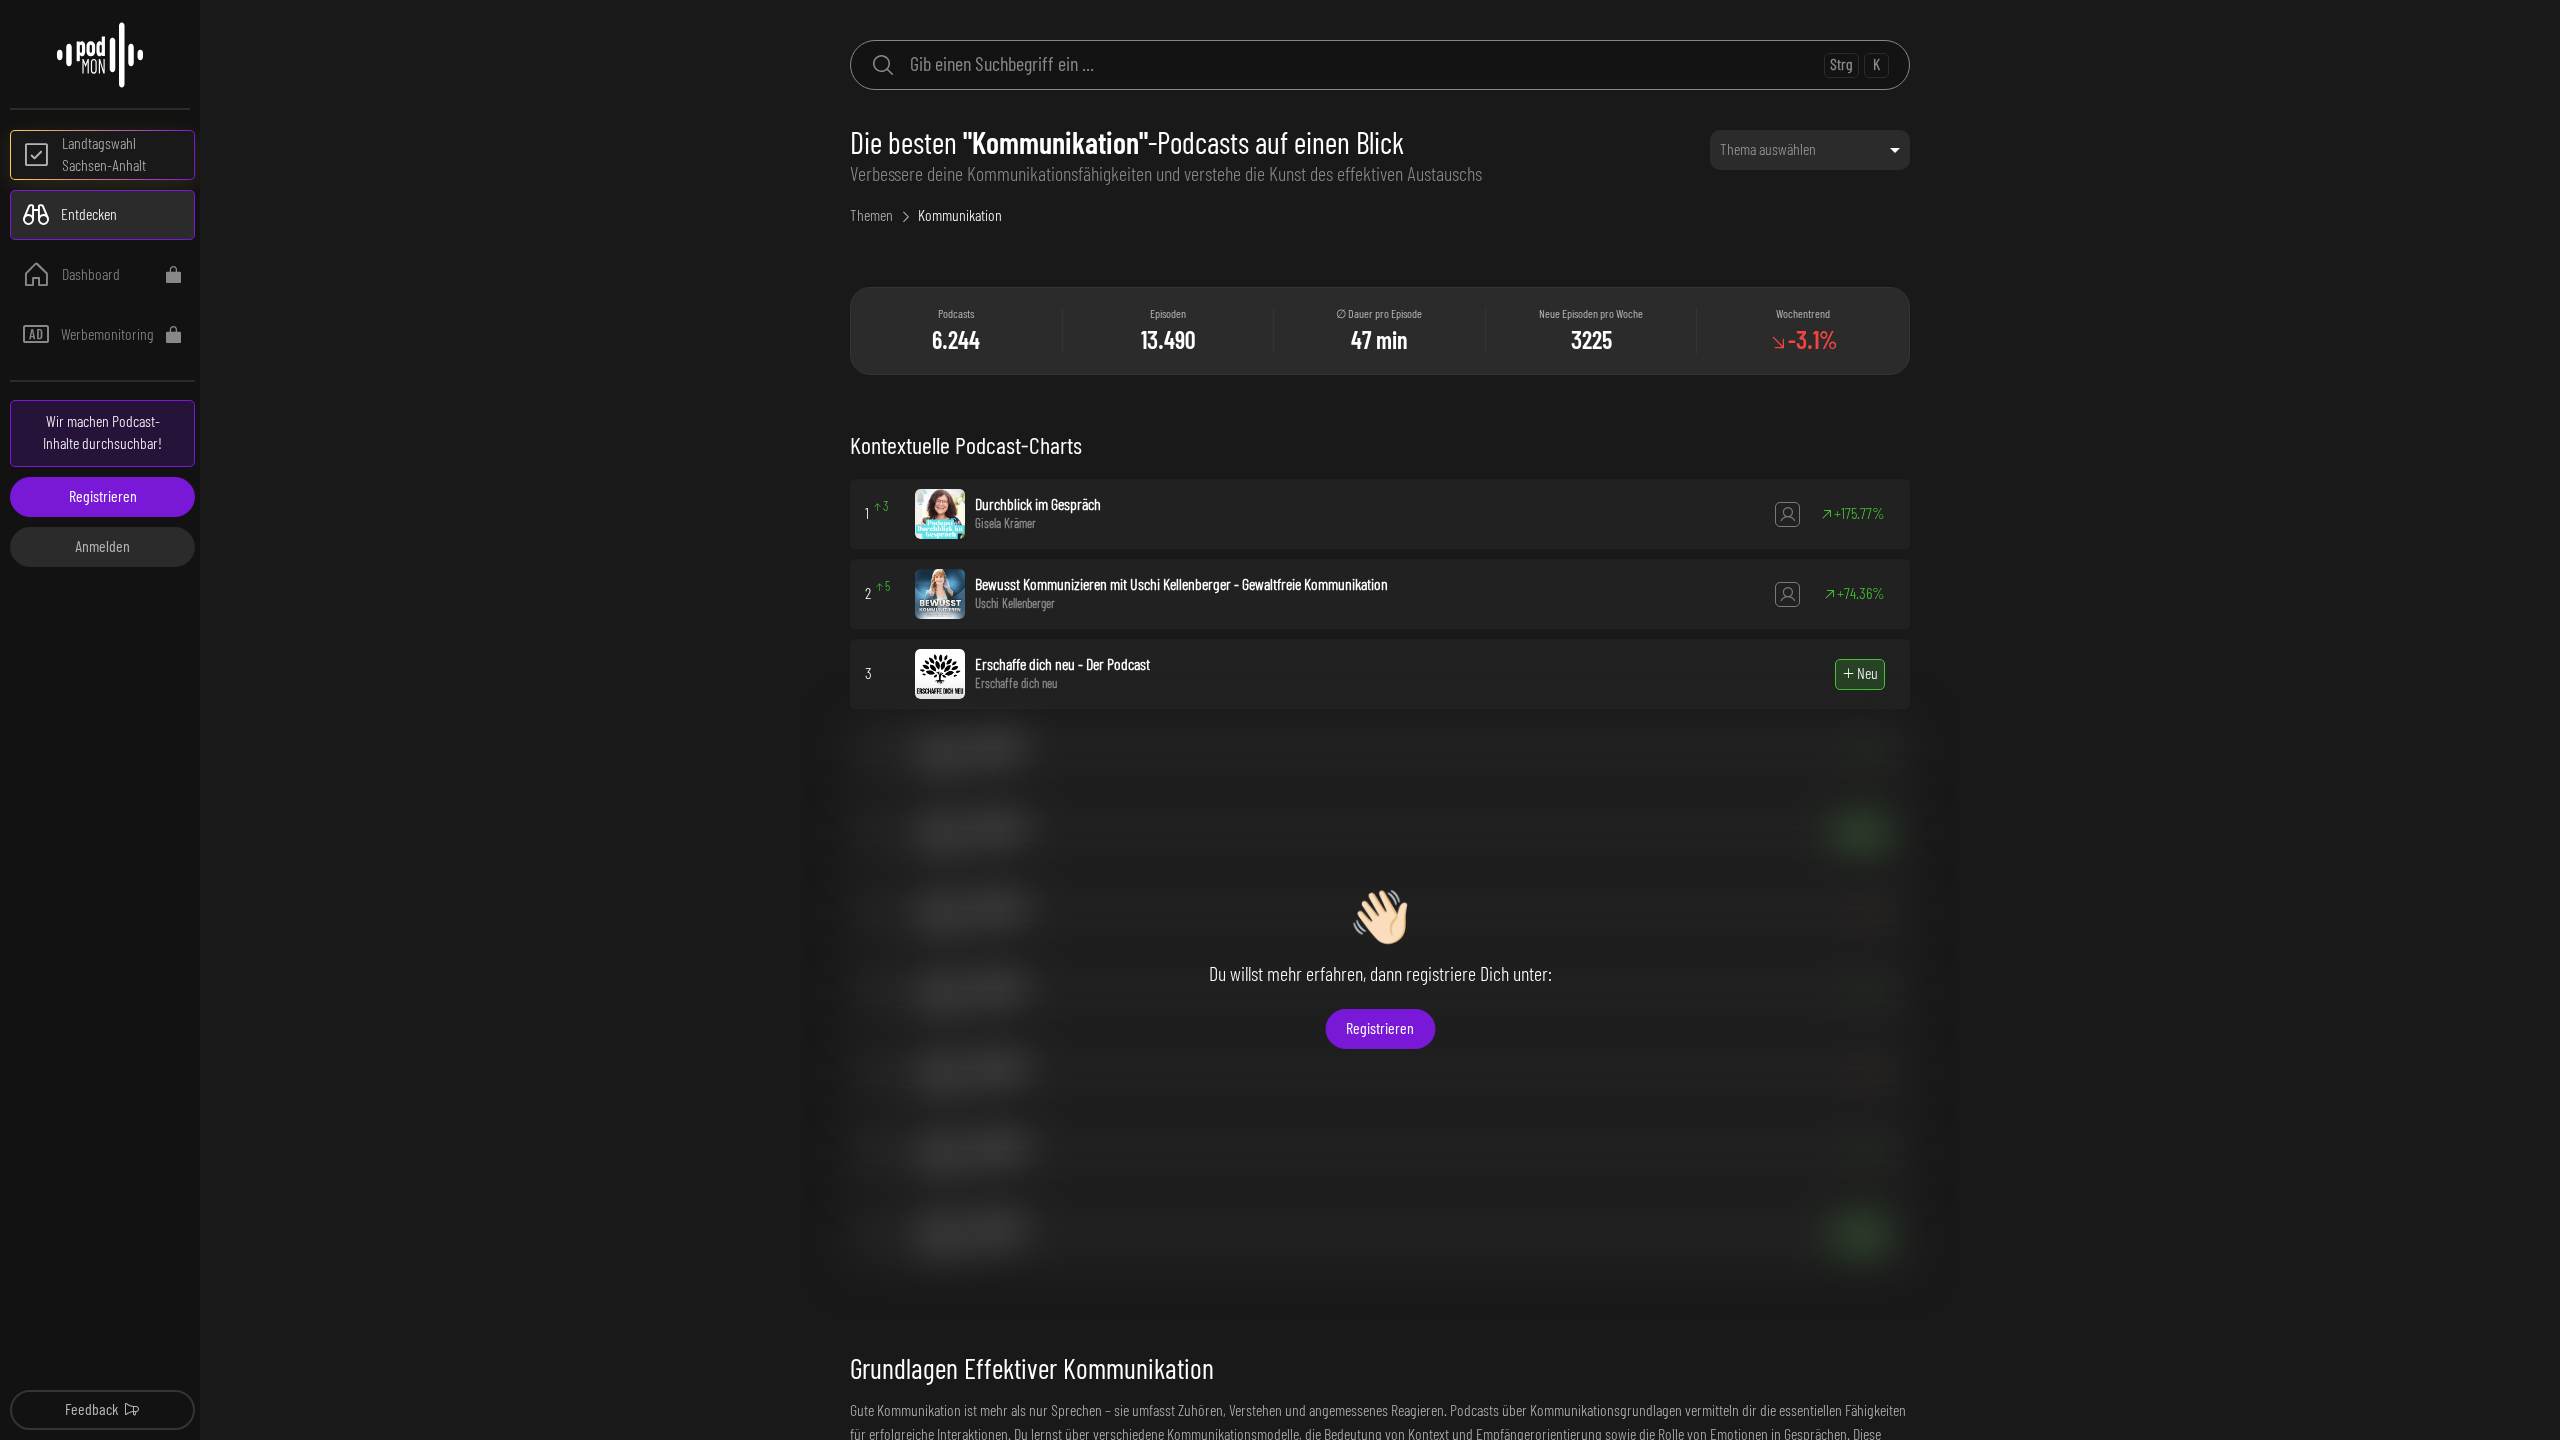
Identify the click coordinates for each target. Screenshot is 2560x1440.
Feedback (91, 1410)
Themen (871, 216)
